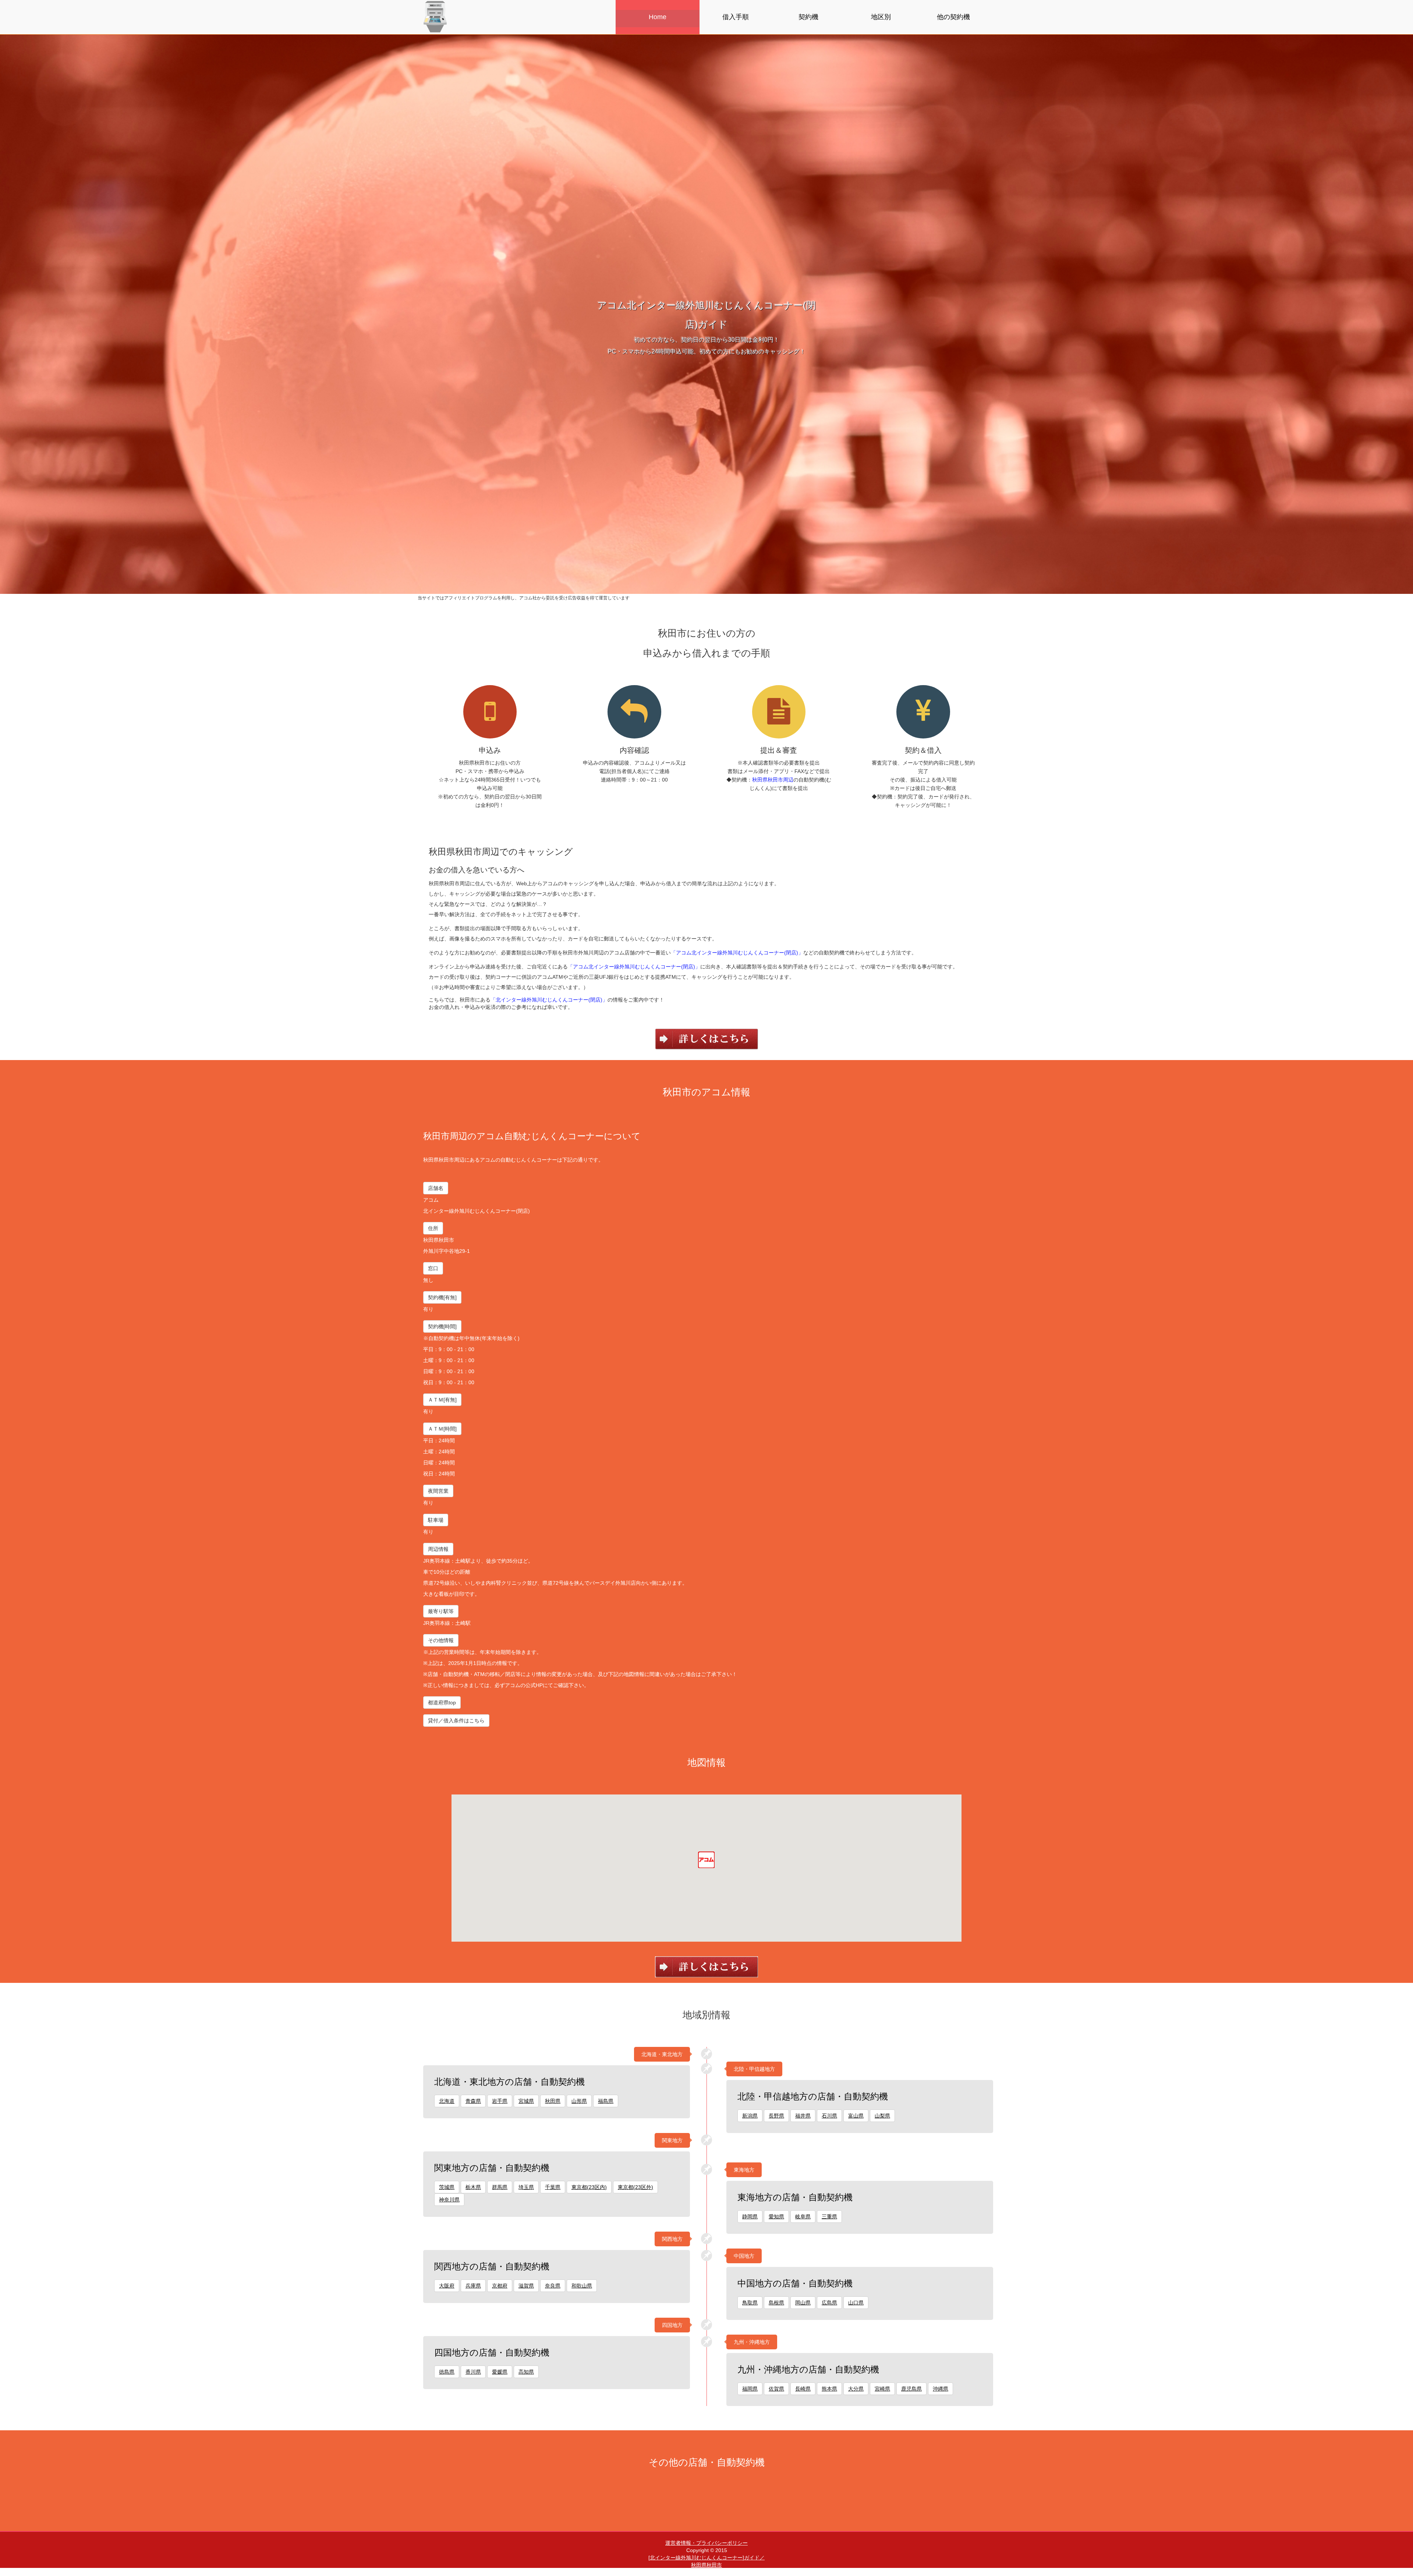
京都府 (500, 2286)
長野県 (776, 2116)
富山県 (856, 2116)
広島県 (829, 2303)
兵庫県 (473, 2286)
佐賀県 (776, 2389)
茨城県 (447, 2187)
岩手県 (500, 2101)
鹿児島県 (911, 2389)
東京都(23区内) (589, 2187)
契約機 (808, 17)
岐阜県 (803, 2217)
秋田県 (553, 2101)
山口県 (856, 2303)
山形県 (579, 2101)
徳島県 (447, 2372)
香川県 (473, 2372)
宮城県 (526, 2101)
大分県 (856, 2389)
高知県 (526, 2372)
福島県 (606, 2101)
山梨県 (882, 2116)
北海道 (447, 2101)
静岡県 (750, 2217)
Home (658, 17)
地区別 (881, 17)
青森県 (473, 2101)
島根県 (776, 2303)
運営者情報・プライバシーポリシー (706, 2543)
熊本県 (829, 2389)
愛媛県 (500, 2372)
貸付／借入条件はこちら (456, 1721)
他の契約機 (953, 17)
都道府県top (442, 1702)
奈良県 (553, 2286)
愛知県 (776, 2217)
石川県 (829, 2116)
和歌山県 (582, 2286)
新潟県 (750, 2116)
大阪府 (447, 2286)
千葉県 (553, 2187)
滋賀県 (526, 2286)
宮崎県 (882, 2389)
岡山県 (803, 2303)
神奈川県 (449, 2200)
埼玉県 (526, 2187)
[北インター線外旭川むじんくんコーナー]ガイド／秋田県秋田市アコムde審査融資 (706, 2565)
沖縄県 (941, 2389)
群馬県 (500, 2187)
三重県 (829, 2217)
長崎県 (803, 2389)
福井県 (803, 2116)
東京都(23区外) (635, 2187)
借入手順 (736, 17)
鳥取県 (750, 2303)
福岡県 (750, 2389)
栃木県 (473, 2187)
